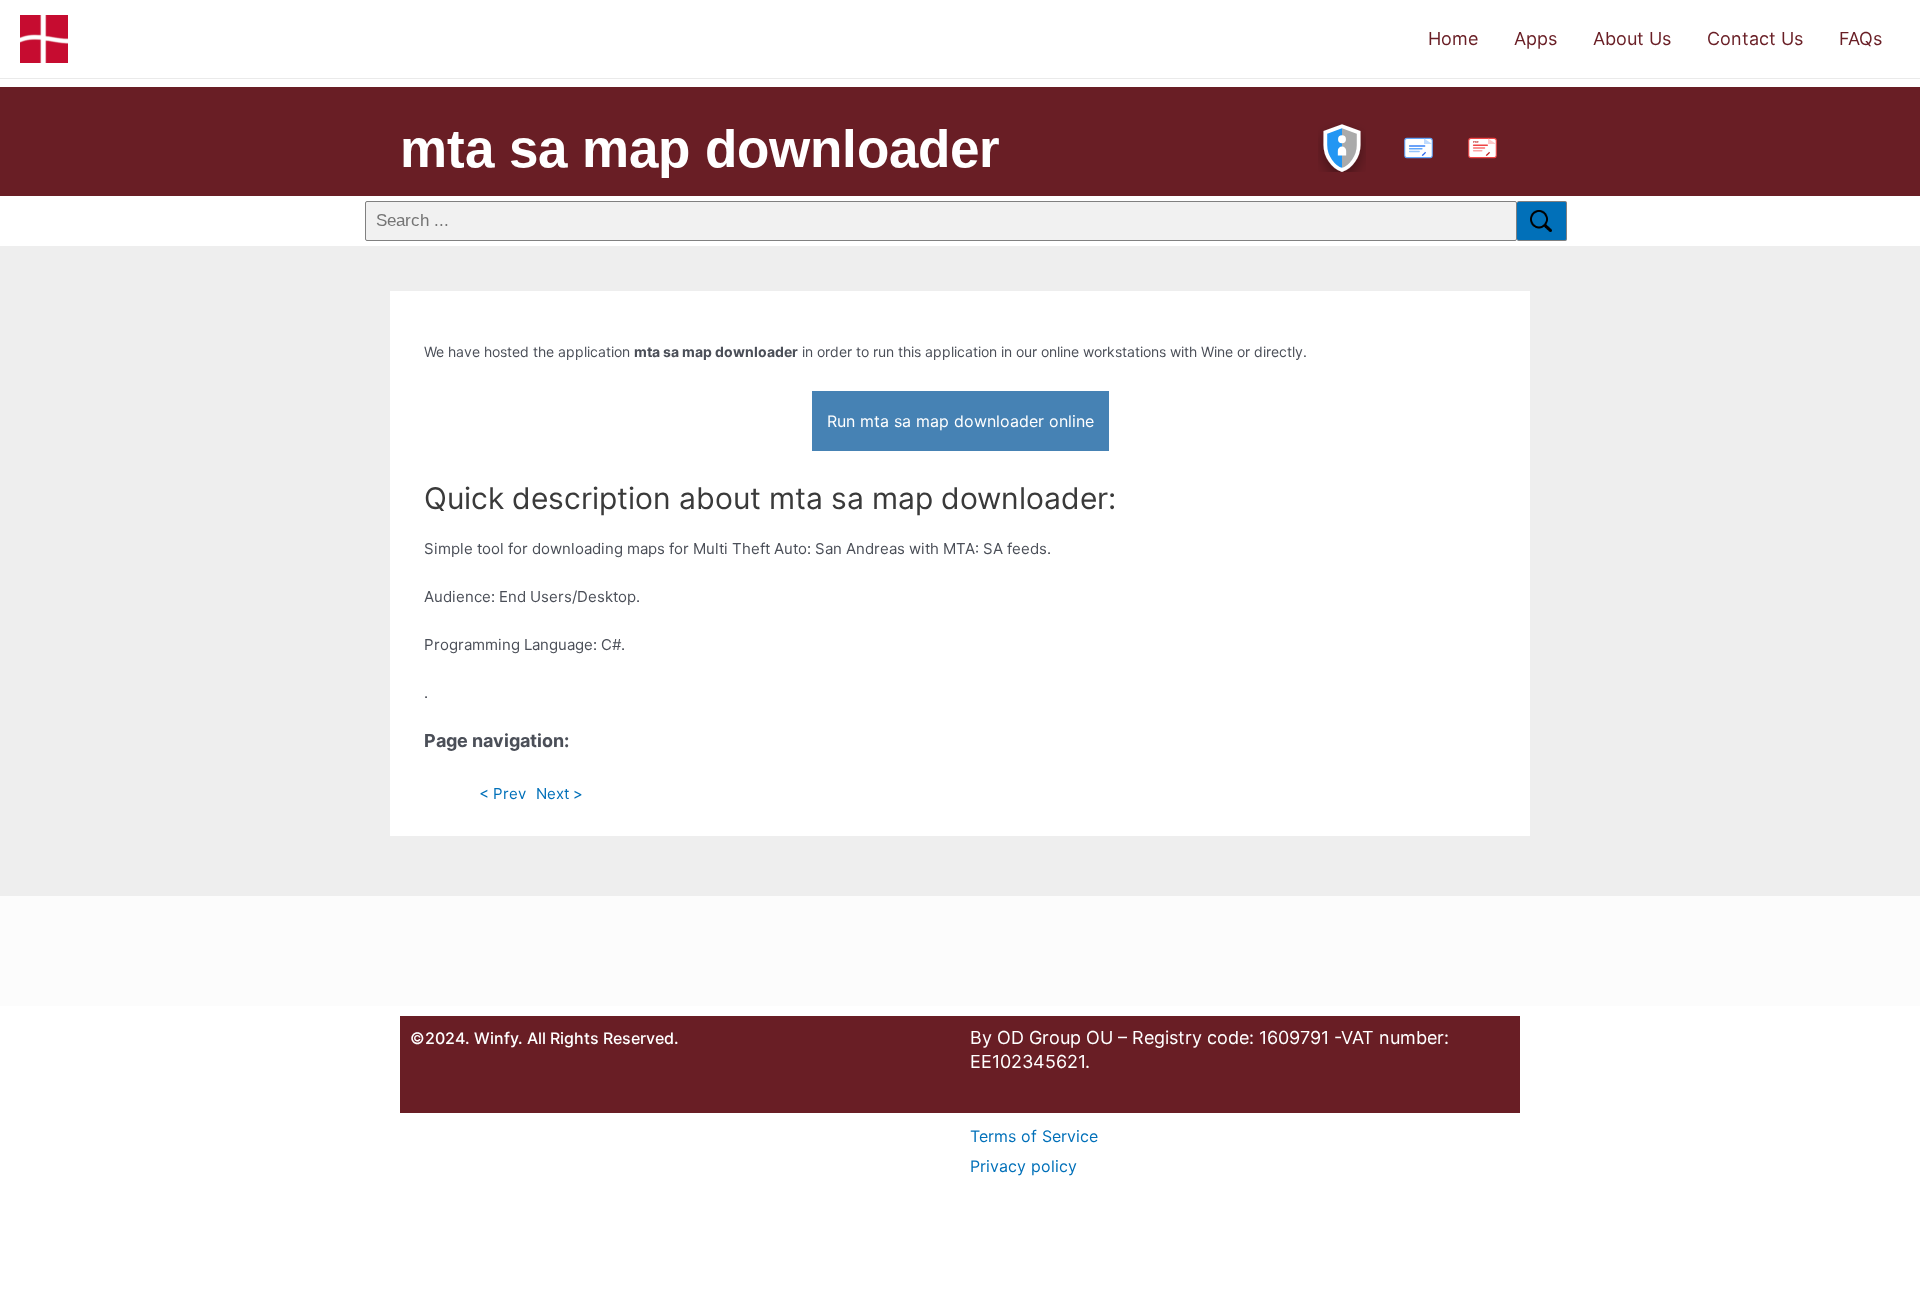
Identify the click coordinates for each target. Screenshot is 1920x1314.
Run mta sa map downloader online (960, 421)
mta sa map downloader (700, 148)
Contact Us (1755, 38)
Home (1453, 38)
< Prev (502, 793)
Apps (1535, 38)
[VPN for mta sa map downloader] (1342, 145)
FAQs (1860, 38)
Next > (559, 793)
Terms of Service (1034, 1136)
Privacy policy (1023, 1166)
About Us (1632, 38)
